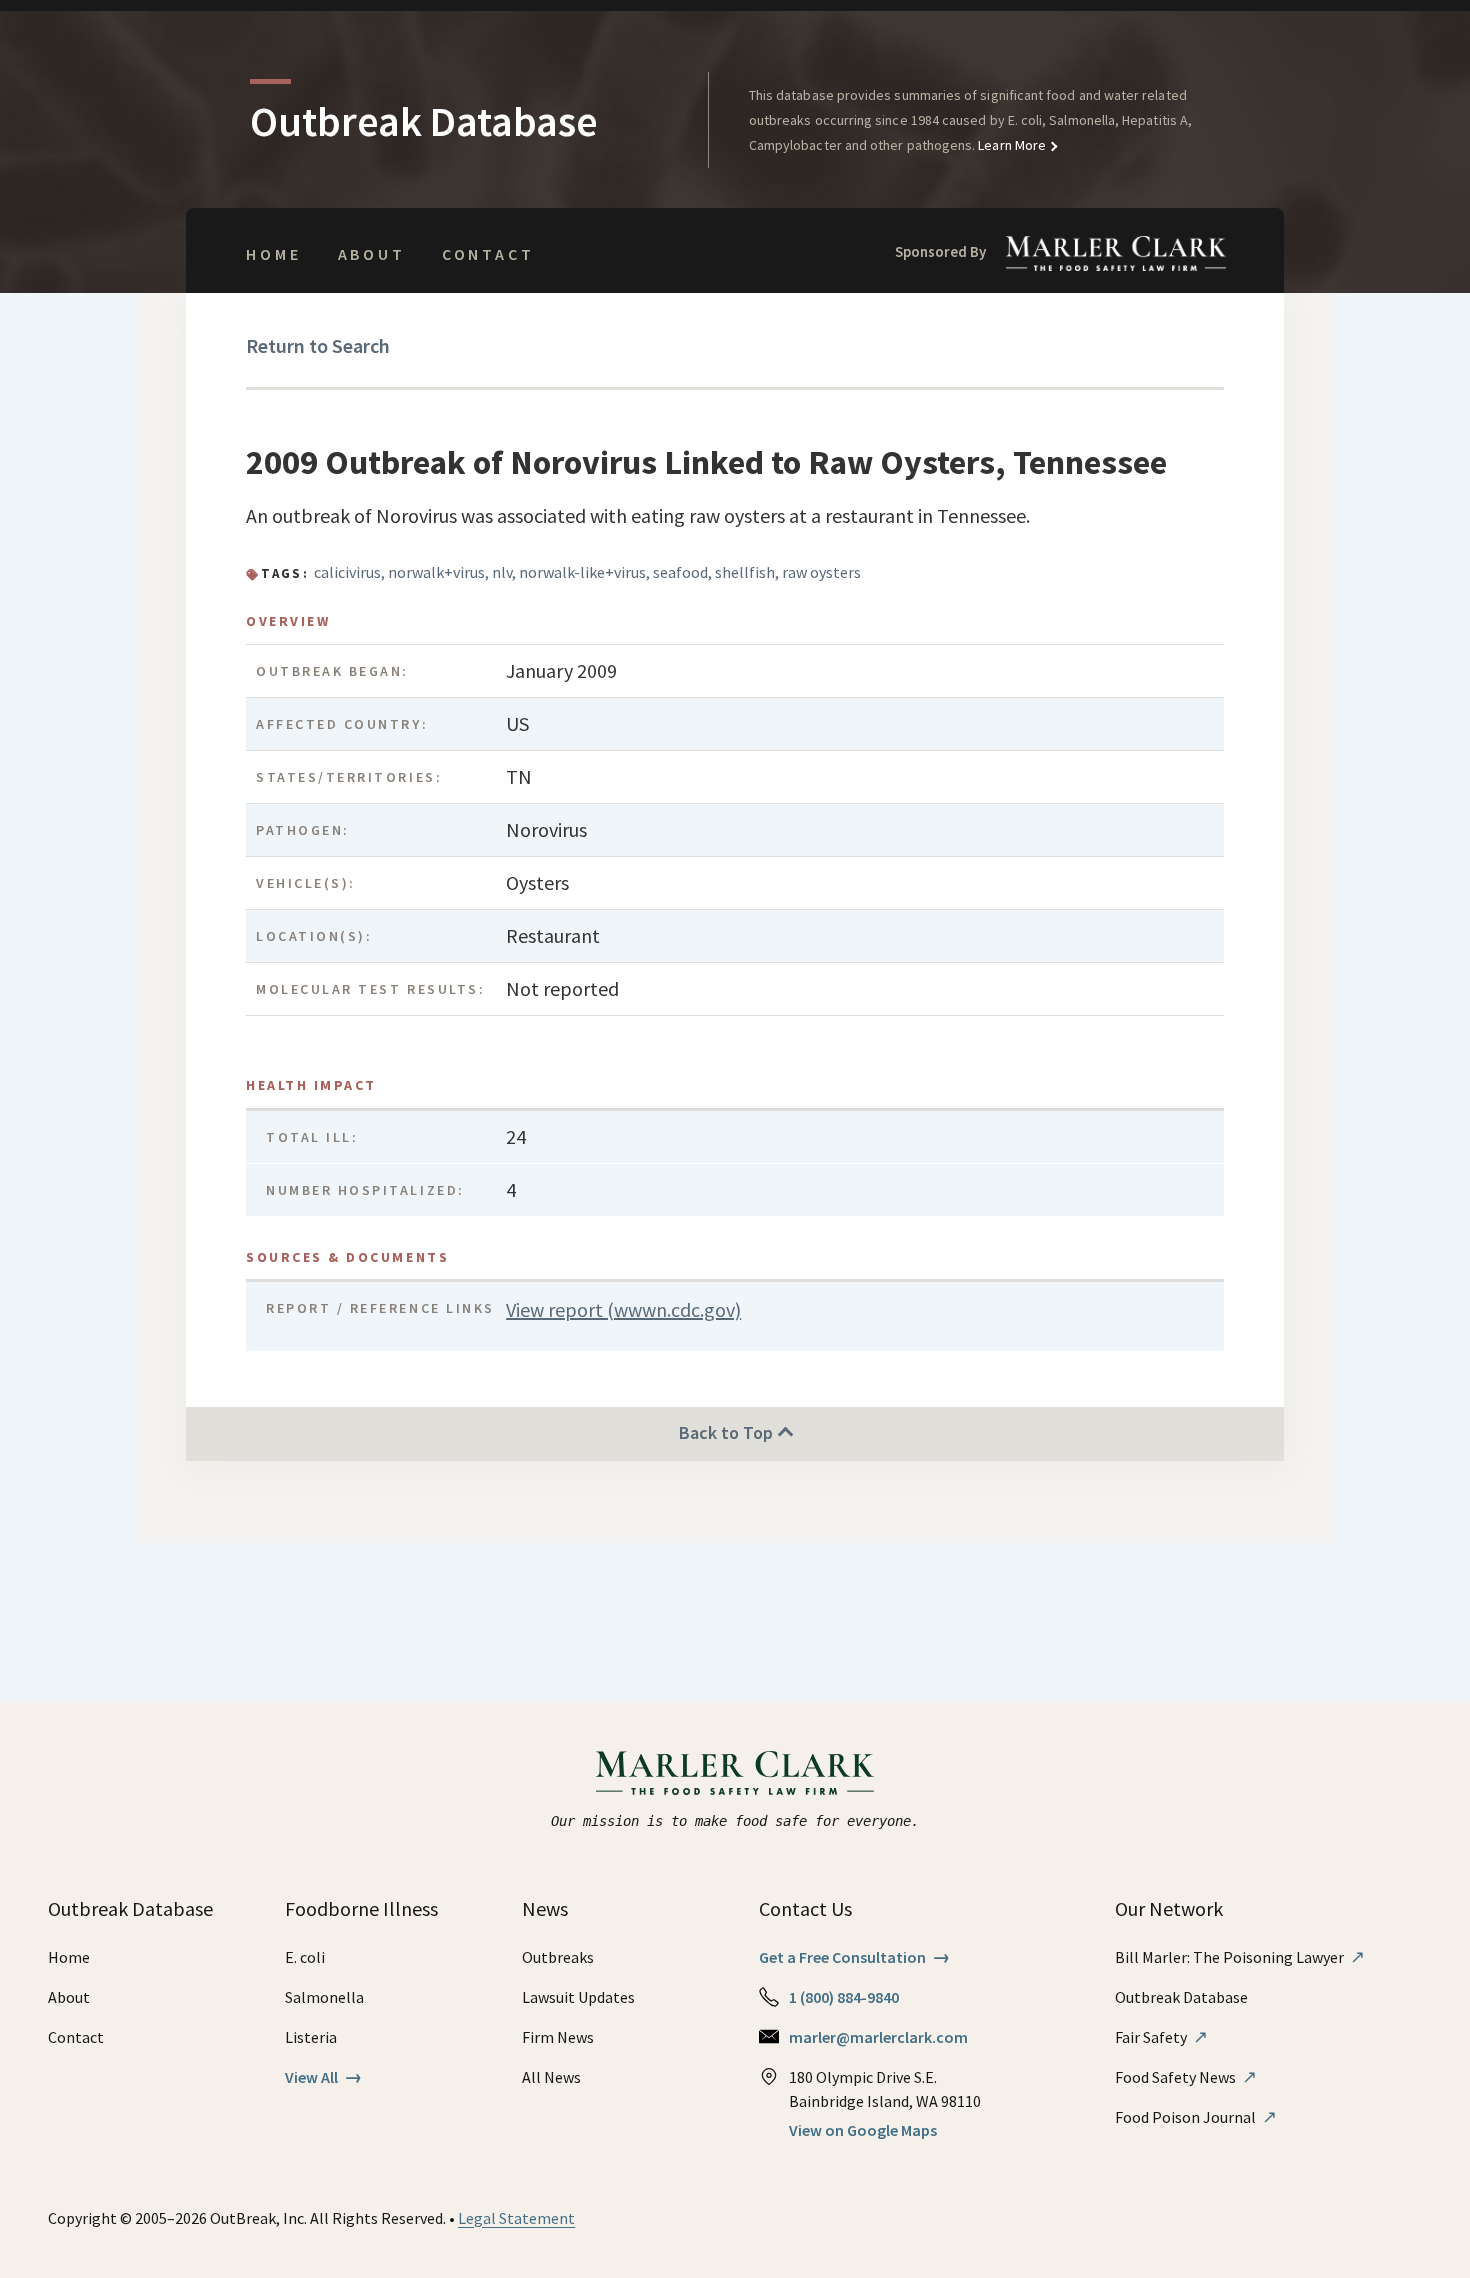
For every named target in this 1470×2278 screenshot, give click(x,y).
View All (323, 2077)
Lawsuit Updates (578, 1997)
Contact (488, 254)
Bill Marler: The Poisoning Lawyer (1240, 1957)
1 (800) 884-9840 (844, 1997)
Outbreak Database (1181, 1997)
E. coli (305, 1957)
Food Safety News (1186, 2077)
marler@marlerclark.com (878, 2037)
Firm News (558, 2037)
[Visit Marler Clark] (735, 1773)
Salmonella (324, 1997)
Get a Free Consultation (854, 1957)
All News (551, 2077)
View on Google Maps (863, 2130)
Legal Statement (516, 2218)
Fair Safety (1161, 2037)
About (372, 254)
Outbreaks (558, 1957)
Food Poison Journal (1196, 2117)
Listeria (311, 2037)
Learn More (1010, 145)
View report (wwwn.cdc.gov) (623, 1309)
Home (273, 254)
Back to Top (728, 1432)
